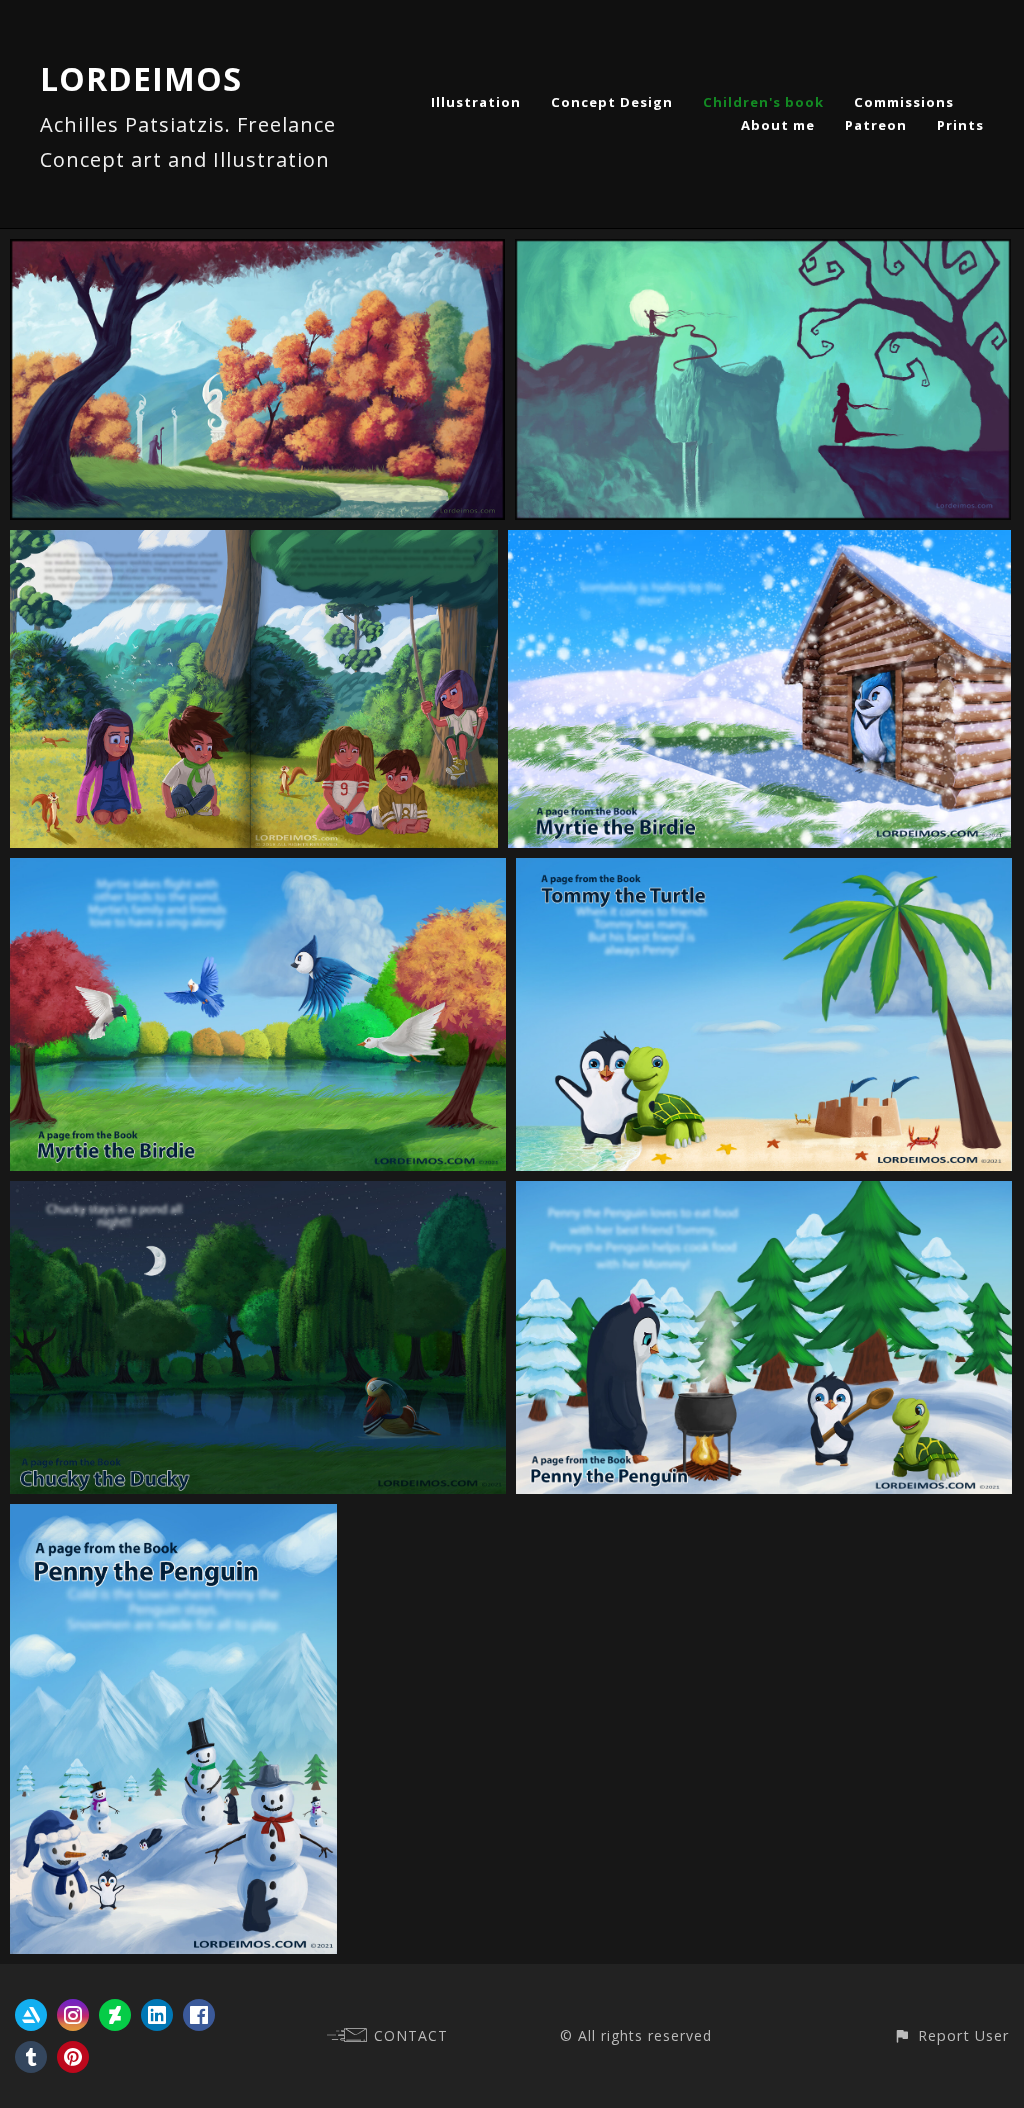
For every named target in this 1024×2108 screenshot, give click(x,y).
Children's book (763, 102)
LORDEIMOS (141, 78)
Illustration (476, 102)
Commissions (904, 102)
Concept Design (612, 102)
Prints (960, 125)
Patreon (876, 125)
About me (778, 125)
